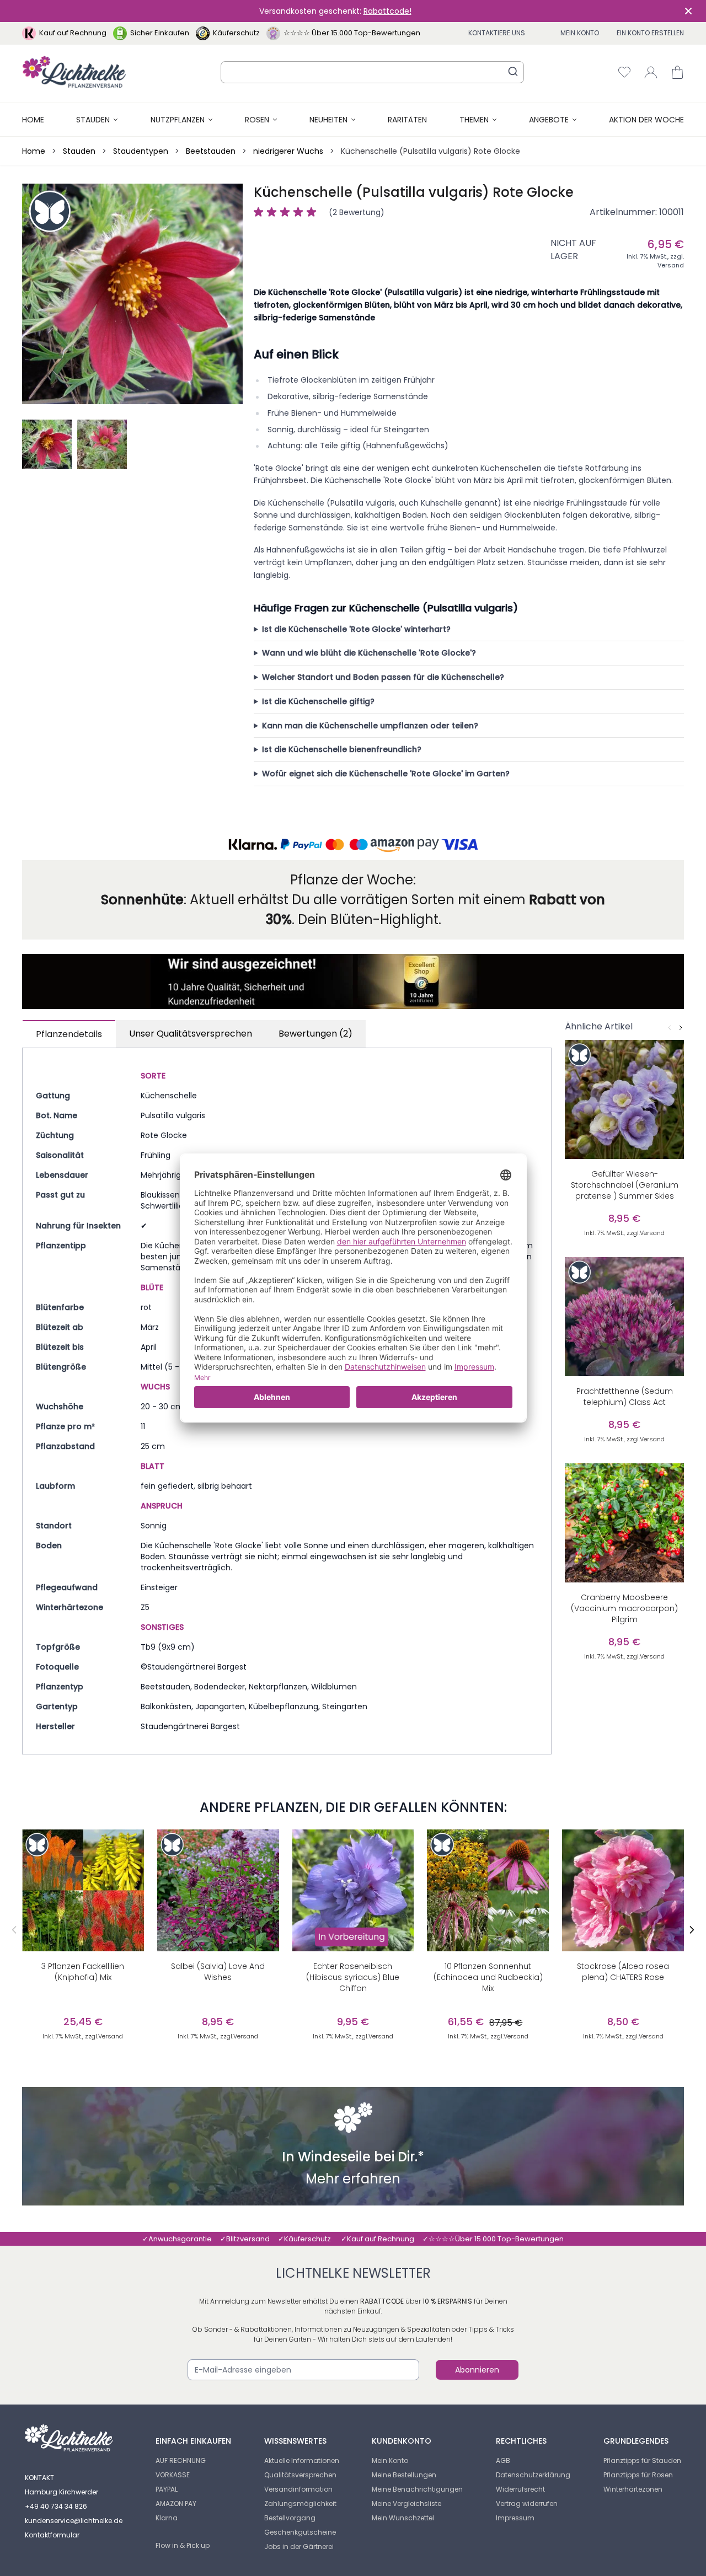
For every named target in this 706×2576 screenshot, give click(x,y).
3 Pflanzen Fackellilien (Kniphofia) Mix (83, 1972)
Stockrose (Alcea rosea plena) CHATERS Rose (623, 1972)
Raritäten (407, 120)
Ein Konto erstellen (650, 33)
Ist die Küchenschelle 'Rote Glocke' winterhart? (356, 629)
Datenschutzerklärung (533, 2475)
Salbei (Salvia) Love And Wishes (218, 1972)
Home (33, 120)
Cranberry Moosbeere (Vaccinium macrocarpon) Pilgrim (624, 1608)
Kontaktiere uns (497, 33)
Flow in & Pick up (183, 2545)
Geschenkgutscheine (300, 2532)
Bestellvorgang (290, 2518)
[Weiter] (681, 1028)
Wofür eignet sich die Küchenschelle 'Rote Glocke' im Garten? (386, 774)
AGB (503, 2460)
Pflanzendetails (69, 1034)
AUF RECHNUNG (181, 2460)
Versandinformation (298, 2489)
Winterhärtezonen (633, 2489)
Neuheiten (328, 120)
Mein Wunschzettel (403, 2518)
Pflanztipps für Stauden (642, 2460)
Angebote (549, 120)
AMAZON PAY (176, 2503)
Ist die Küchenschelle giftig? (318, 701)
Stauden (93, 120)
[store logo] (74, 72)
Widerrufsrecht (520, 2489)
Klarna (167, 2518)
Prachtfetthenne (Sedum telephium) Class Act (625, 1397)
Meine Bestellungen (404, 2475)
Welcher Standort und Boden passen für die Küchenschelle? (383, 677)
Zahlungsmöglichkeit (300, 2503)
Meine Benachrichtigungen (417, 2489)
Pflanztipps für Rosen (638, 2475)
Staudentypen (141, 151)
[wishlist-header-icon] (624, 72)
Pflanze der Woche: (353, 880)
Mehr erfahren (353, 2180)
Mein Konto (580, 33)
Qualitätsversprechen (300, 2475)
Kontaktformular (52, 2535)
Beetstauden (211, 151)
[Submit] (513, 71)
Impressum (515, 2518)
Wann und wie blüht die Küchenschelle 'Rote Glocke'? (369, 653)
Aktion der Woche (646, 120)
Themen (474, 120)
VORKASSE (173, 2475)
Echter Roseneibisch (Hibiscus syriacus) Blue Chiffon (353, 1977)
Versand (671, 265)
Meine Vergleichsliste (407, 2503)
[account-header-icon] (651, 72)
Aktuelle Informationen (302, 2460)
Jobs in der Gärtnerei (299, 2547)
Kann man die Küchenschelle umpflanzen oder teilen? (370, 726)
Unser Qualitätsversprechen (191, 1034)
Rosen (257, 120)
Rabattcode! (387, 11)
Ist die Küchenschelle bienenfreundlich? (342, 749)
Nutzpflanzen (178, 120)
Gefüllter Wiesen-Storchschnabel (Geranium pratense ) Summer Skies (625, 1185)
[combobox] (372, 72)
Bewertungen (315, 1034)
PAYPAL (167, 2489)
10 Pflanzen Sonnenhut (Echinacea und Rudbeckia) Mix (488, 1977)
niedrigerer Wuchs (288, 151)
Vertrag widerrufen (527, 2503)
